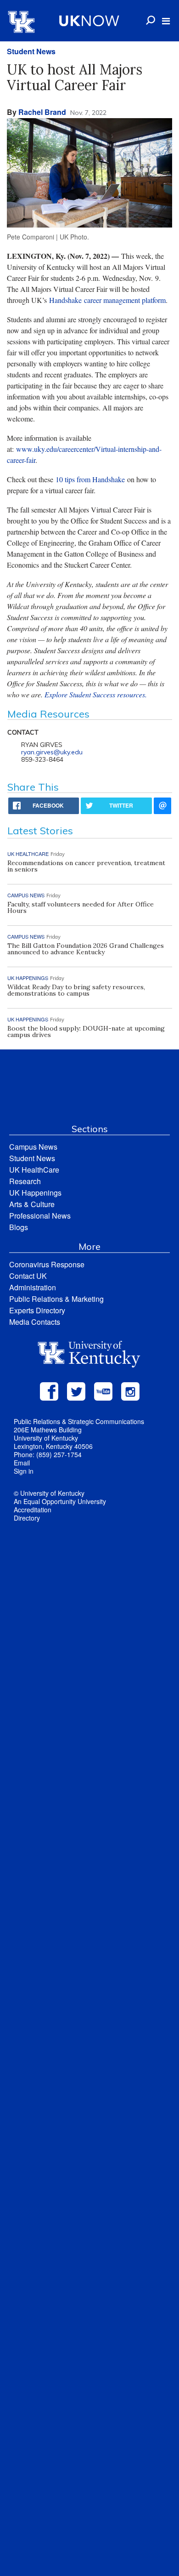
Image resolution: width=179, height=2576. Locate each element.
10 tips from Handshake (90, 479)
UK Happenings (35, 1193)
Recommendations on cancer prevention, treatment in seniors (86, 866)
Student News (31, 51)
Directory (27, 1518)
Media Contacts (35, 1322)
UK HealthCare (34, 1170)
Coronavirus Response (47, 1264)
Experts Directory (37, 1310)
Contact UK (28, 1276)
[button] (166, 21)
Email (22, 1463)
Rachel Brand (42, 112)
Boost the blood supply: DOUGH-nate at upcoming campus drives (86, 1032)
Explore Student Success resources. (96, 694)
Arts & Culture (32, 1204)
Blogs (19, 1227)
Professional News (40, 1216)
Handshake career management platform (107, 300)
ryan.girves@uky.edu (52, 752)
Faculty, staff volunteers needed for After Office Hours (81, 907)
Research (25, 1181)
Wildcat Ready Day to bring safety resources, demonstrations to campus (76, 990)
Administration (33, 1287)
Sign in (24, 1471)
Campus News (33, 1147)
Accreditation (33, 1510)
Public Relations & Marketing (56, 1299)
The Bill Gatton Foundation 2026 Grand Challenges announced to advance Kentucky (86, 949)
